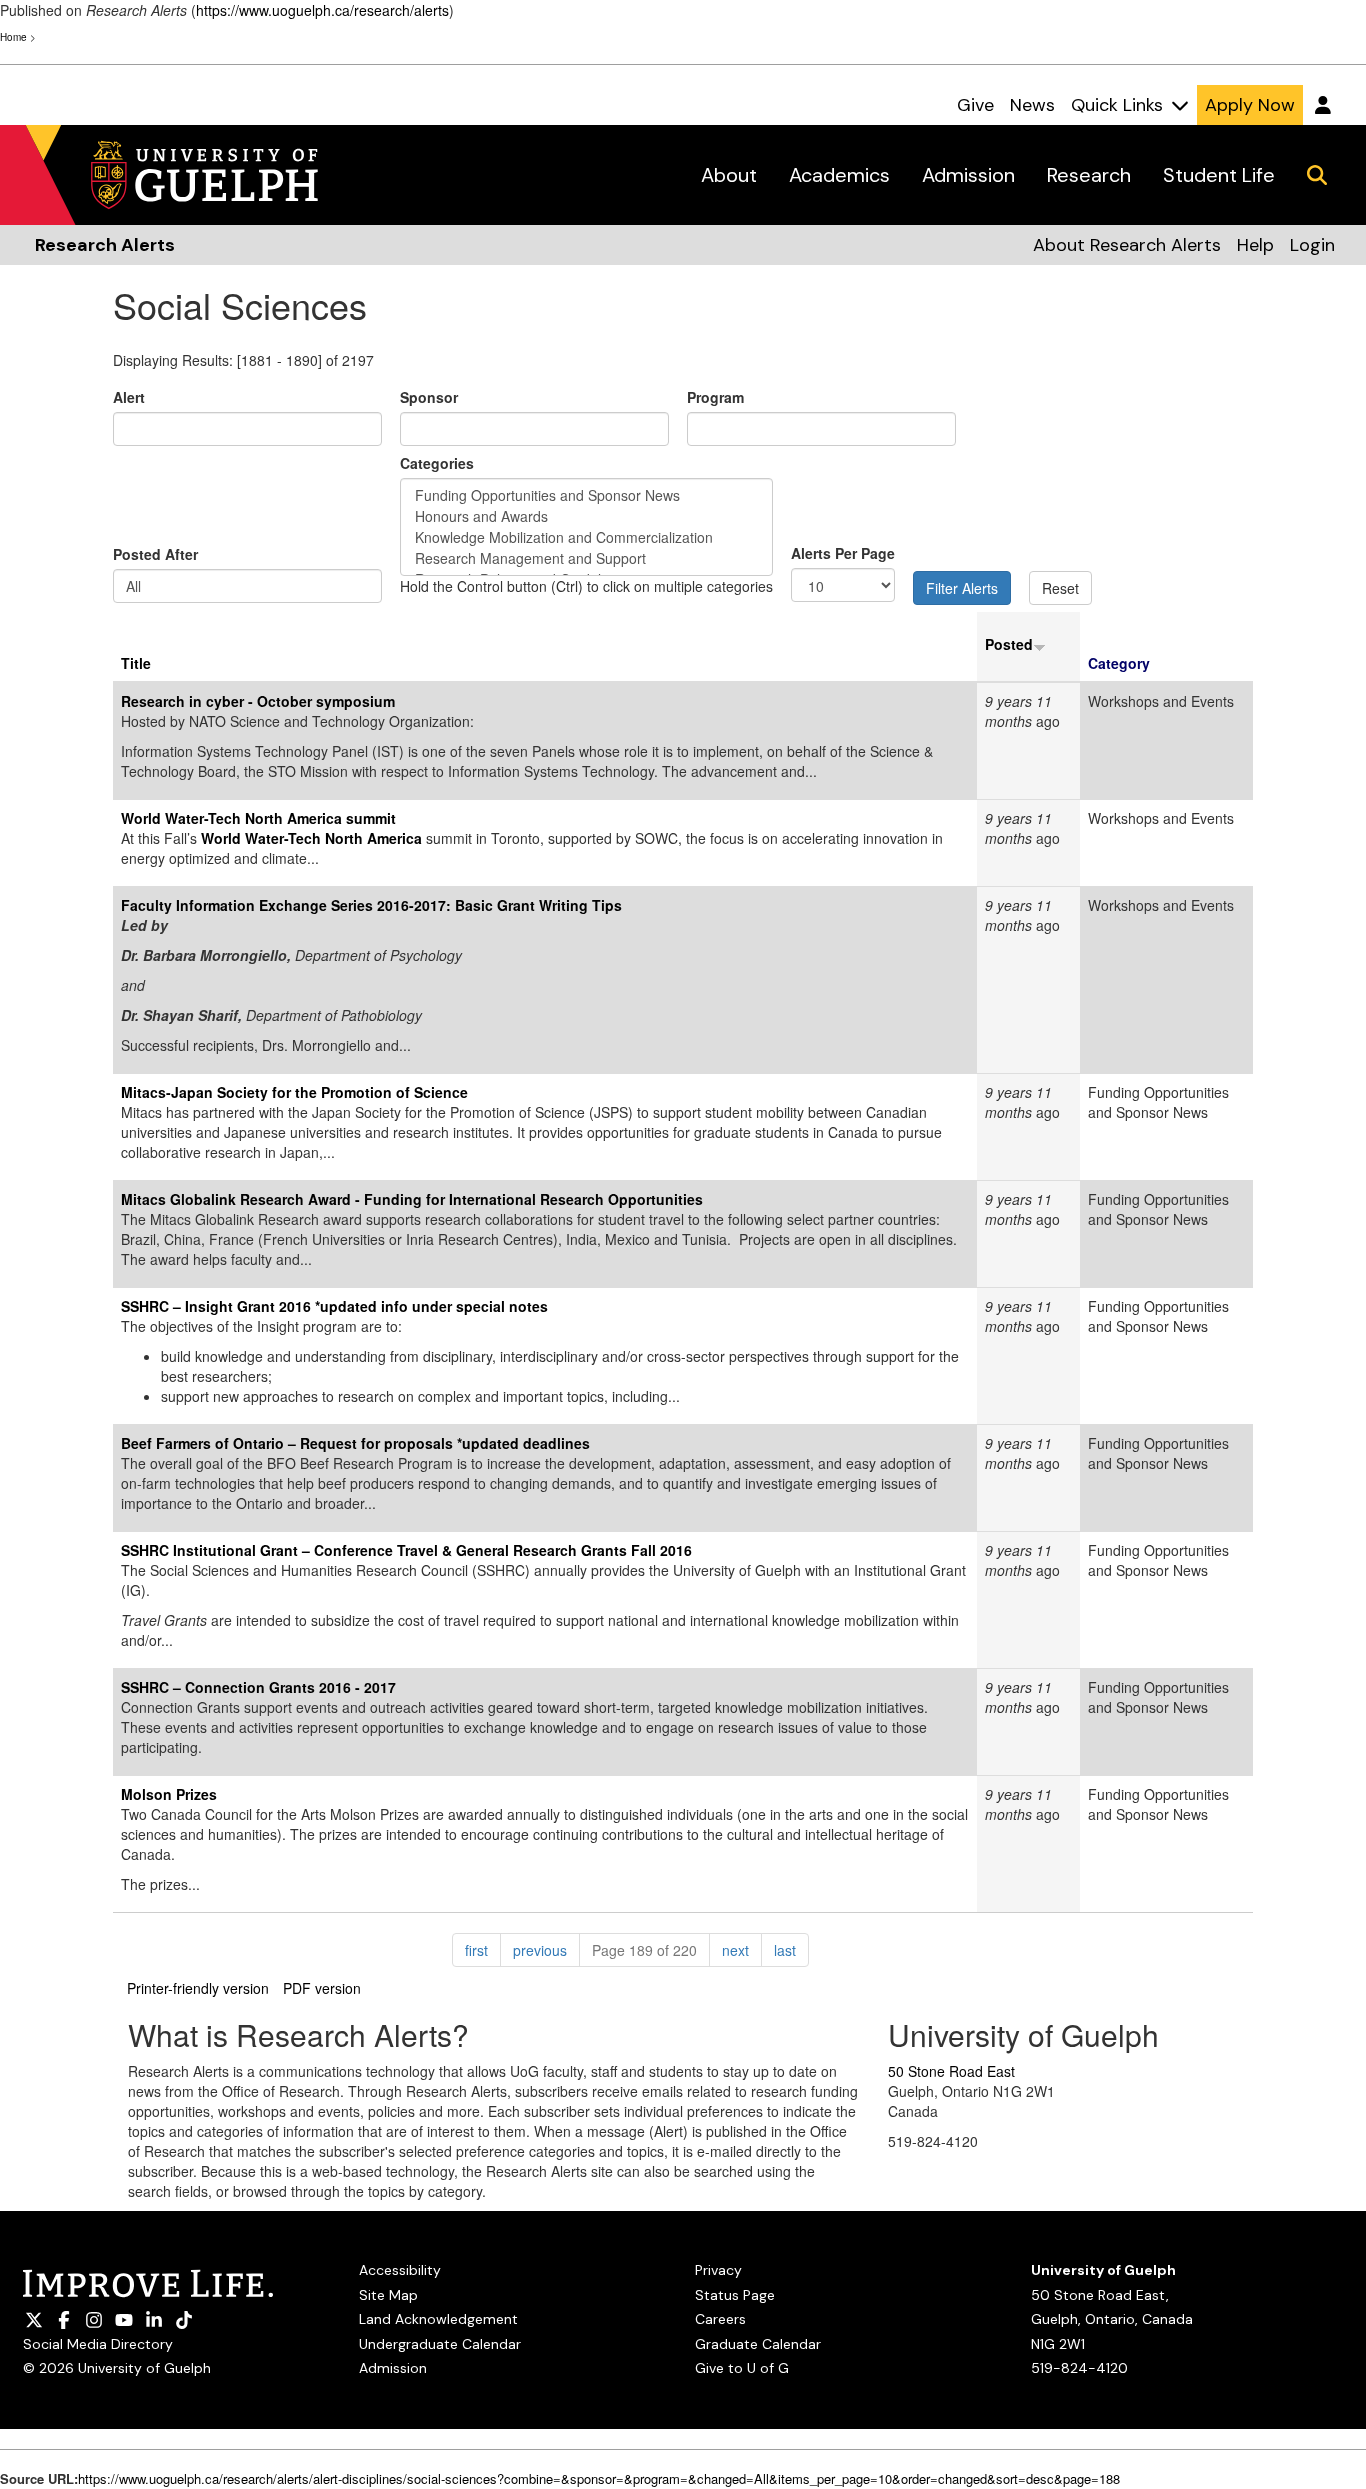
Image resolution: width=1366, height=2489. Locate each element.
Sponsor (429, 397)
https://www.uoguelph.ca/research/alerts (322, 10)
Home (13, 37)
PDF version (322, 1988)
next (742, 1949)
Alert (129, 397)
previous (546, 1949)
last (791, 1949)
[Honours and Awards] (586, 516)
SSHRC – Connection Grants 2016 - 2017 (258, 1687)
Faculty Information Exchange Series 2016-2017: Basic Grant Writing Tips (371, 905)
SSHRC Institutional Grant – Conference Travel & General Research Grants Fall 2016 (406, 1550)
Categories (437, 463)
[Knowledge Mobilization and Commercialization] (586, 537)
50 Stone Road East (951, 2071)
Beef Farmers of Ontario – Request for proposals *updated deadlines (355, 1443)
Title (136, 663)
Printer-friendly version (198, 1988)
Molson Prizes (169, 1794)
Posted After (155, 554)
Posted (1009, 644)
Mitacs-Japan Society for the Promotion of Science (294, 1092)
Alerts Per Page (843, 553)
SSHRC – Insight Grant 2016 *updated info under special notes (334, 1306)
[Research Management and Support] (586, 558)
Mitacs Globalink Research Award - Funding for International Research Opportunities (412, 1199)
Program (715, 397)
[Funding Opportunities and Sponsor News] (586, 495)
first (483, 1949)
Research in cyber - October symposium (258, 701)
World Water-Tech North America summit (258, 818)
